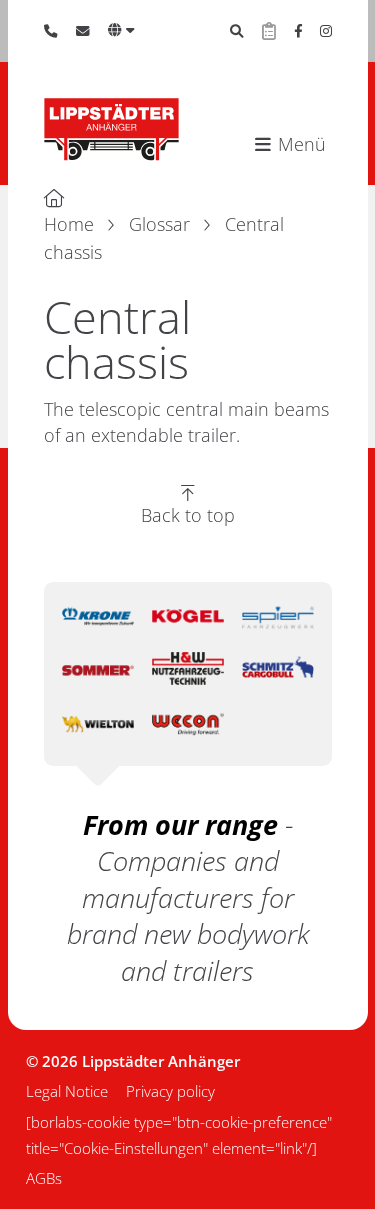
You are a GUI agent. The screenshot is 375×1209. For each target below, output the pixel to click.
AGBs (44, 1178)
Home (69, 224)
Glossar (159, 224)
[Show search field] (237, 31)
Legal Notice (67, 1091)
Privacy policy (170, 1091)
